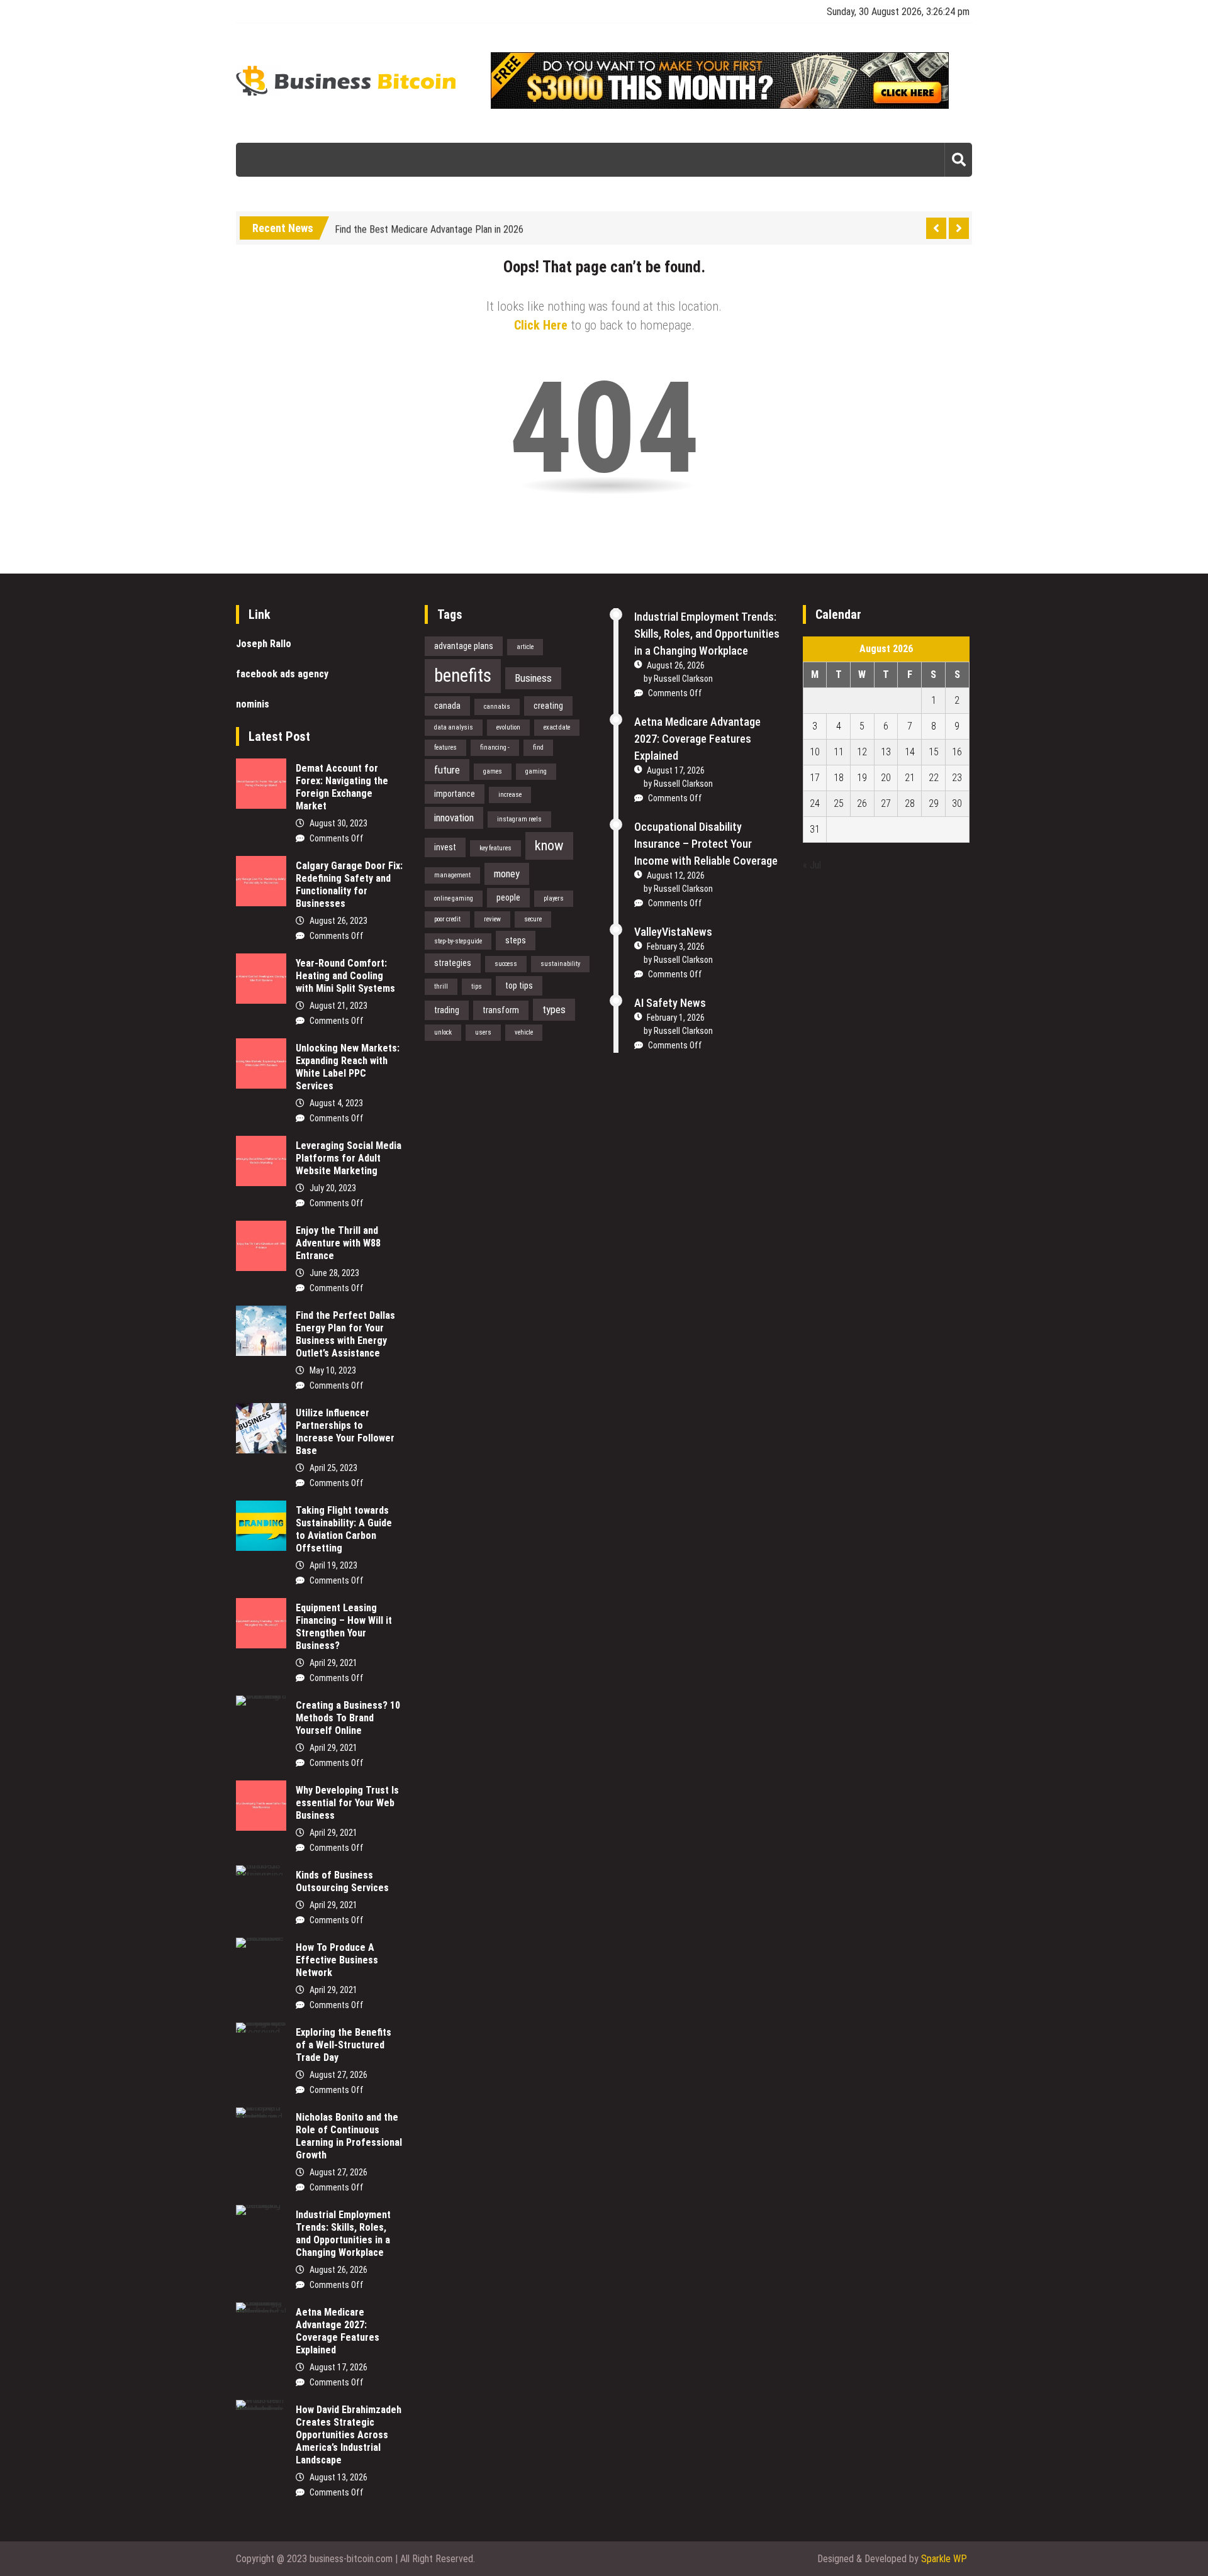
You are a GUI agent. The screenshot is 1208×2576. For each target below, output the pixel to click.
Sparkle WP (944, 2559)
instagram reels (519, 819)
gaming (536, 771)
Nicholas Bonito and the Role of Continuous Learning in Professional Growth (349, 2136)
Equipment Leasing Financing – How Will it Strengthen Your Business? (344, 1627)
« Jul (812, 865)
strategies (453, 963)
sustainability (560, 964)
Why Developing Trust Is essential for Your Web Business (347, 1803)
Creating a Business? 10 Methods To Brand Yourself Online (348, 1718)
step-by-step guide (458, 941)
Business (533, 678)
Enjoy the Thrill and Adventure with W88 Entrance (338, 1243)
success (506, 964)
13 (886, 752)
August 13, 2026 (338, 2477)
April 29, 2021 (333, 1663)
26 (862, 803)
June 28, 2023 (334, 1273)
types (554, 1009)
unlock (443, 1032)
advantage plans (464, 646)
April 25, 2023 (333, 1468)
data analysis (454, 727)
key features (495, 848)
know (549, 845)
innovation (454, 818)
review (492, 919)
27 (886, 803)
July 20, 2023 (333, 1188)
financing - (495, 747)
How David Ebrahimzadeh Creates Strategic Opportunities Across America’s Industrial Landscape (349, 2435)
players (554, 898)
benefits (463, 675)
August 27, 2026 (338, 2075)
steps (516, 940)
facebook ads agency (282, 674)
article (525, 647)
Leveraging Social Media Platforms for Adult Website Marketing (349, 1158)
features (445, 747)
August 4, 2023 (336, 1103)
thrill (441, 986)
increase (510, 795)
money (507, 874)
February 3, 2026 (676, 947)
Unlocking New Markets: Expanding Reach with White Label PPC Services (348, 1067)
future (447, 770)
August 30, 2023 (338, 823)
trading (447, 1010)
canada (447, 706)
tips (477, 986)
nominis (253, 704)
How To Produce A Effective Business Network (337, 1960)
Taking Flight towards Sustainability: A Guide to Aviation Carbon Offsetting (344, 1529)
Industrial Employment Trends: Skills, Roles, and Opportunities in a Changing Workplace (343, 2234)
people (508, 897)
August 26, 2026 (338, 2270)
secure (533, 919)
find (538, 747)
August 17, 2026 (338, 2367)
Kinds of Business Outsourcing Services (342, 1881)
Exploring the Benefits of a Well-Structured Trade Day (344, 2045)
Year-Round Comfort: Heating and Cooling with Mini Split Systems (345, 976)
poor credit (447, 919)
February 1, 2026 (676, 1018)
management (452, 875)
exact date (557, 727)
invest (445, 847)
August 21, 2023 (338, 1006)
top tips (519, 985)
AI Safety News (670, 1003)
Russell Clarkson (683, 679)
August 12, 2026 (676, 875)
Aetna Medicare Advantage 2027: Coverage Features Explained (338, 2331)
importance (455, 794)
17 (815, 778)
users (483, 1032)
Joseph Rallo (264, 644)
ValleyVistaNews (673, 932)
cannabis (497, 707)
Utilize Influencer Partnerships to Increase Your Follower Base (345, 1432)
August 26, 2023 (338, 921)
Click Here (541, 325)
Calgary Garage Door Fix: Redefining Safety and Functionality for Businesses (349, 885)
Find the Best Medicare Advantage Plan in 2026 (429, 226)
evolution (508, 727)
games (493, 771)
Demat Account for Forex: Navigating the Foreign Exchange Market (342, 787)
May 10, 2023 (333, 1370)
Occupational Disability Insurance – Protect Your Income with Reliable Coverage (706, 844)
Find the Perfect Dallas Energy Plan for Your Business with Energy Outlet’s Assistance (345, 1334)
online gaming (454, 898)
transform (501, 1010)
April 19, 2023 (333, 1565)
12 (862, 752)
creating (548, 706)
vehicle (524, 1032)
